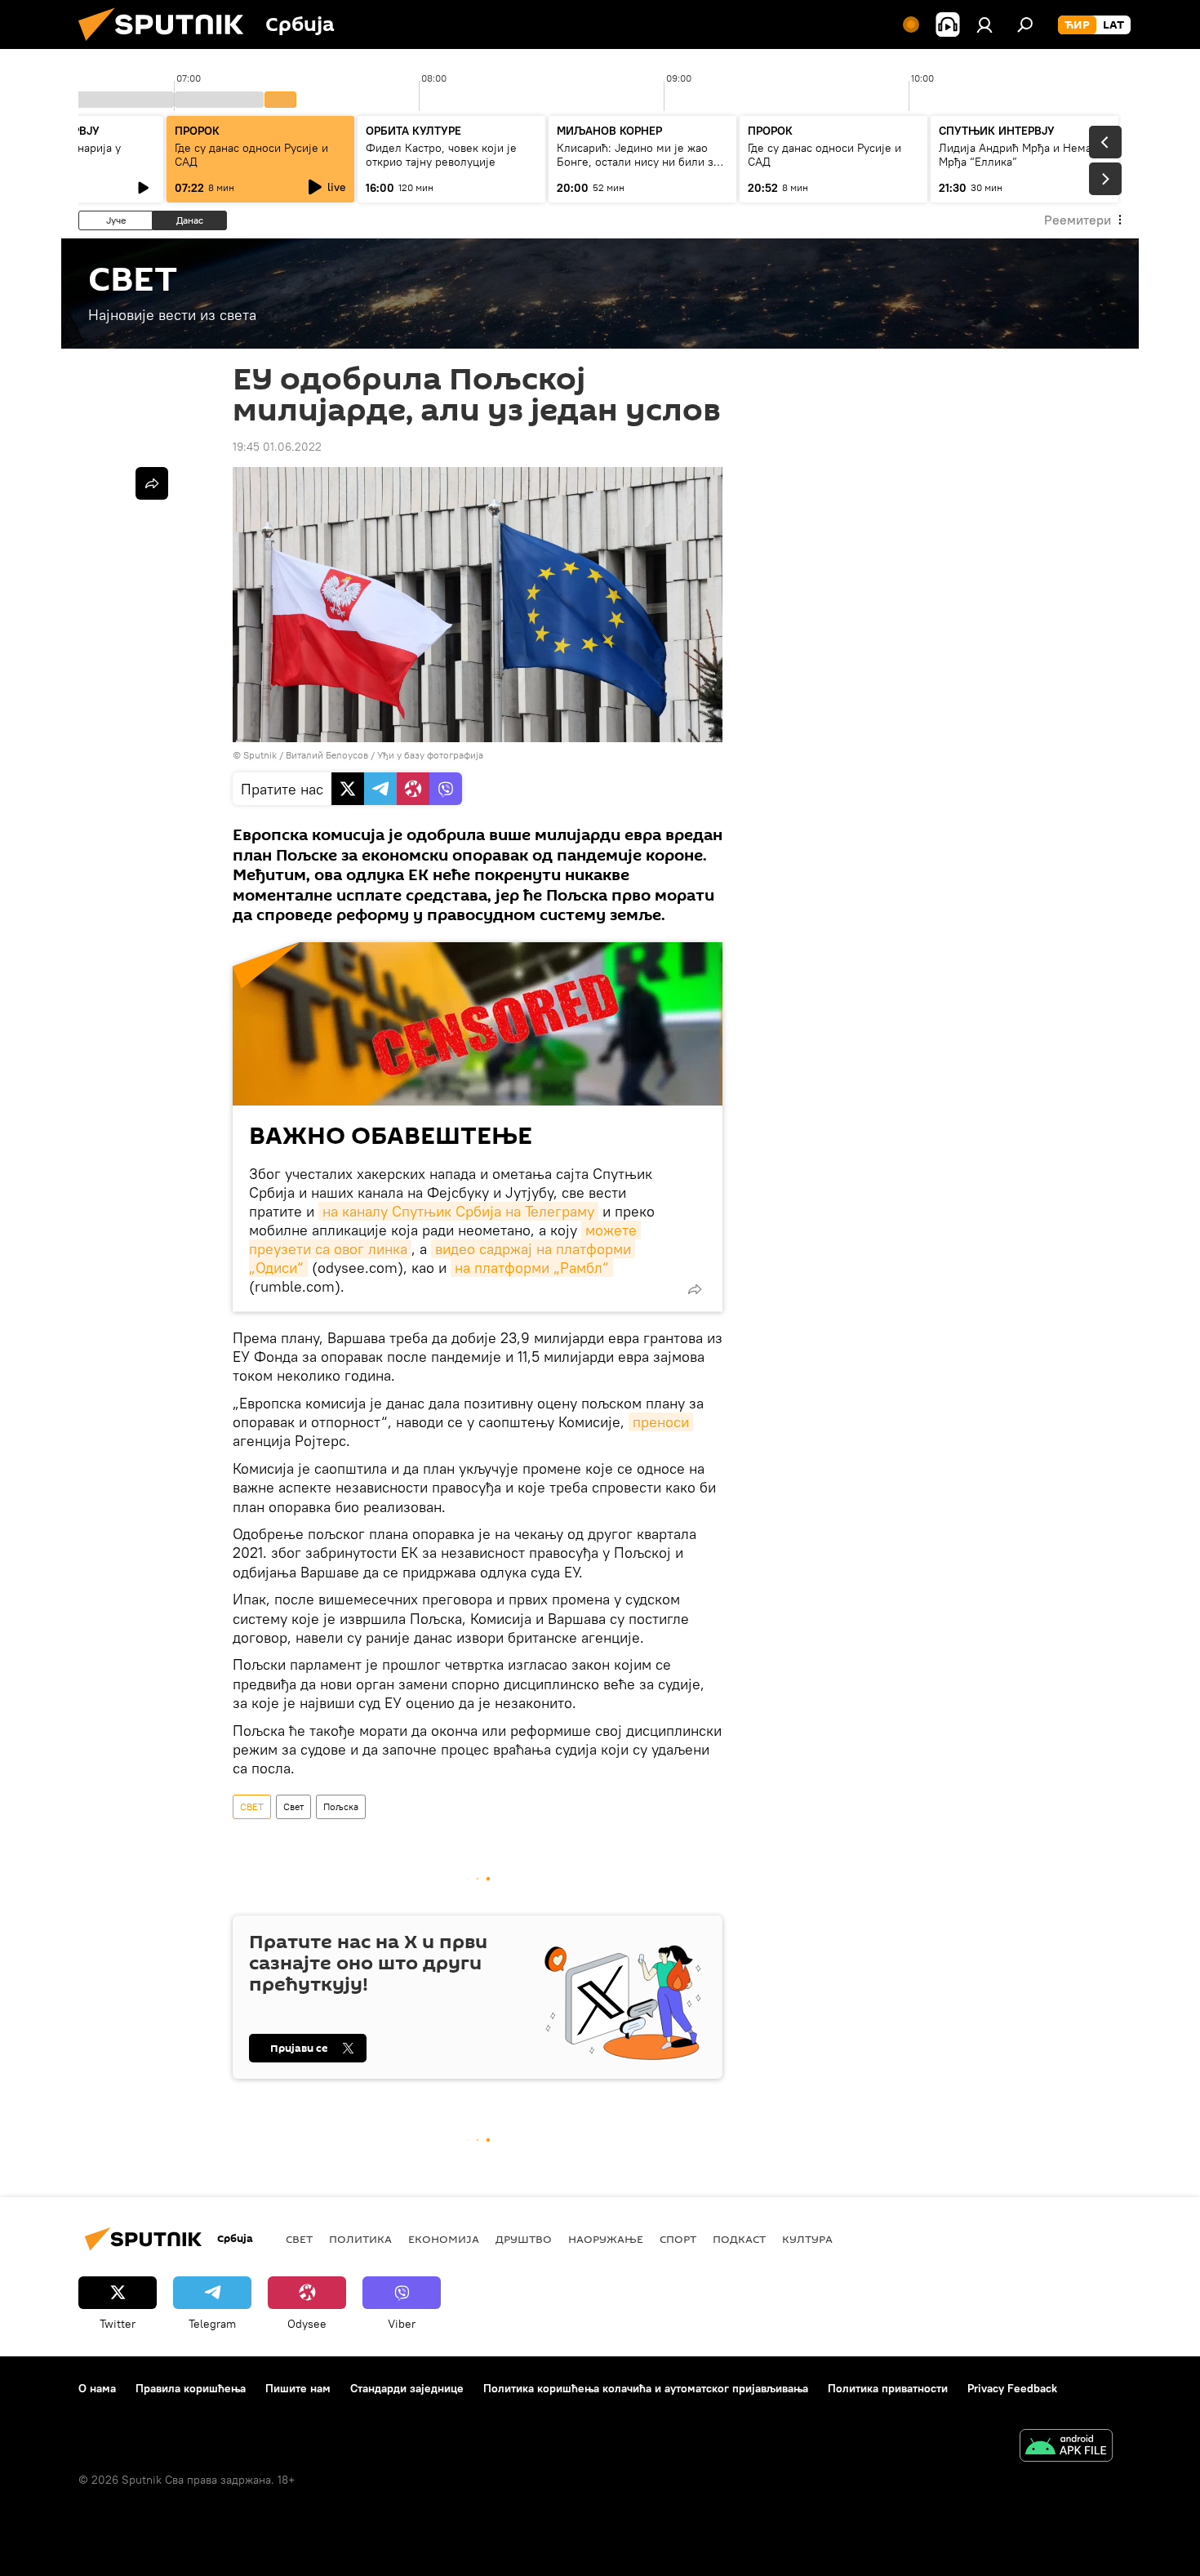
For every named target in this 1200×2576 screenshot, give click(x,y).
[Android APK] (1066, 2447)
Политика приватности (888, 2388)
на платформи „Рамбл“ (532, 1268)
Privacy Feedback (1012, 2388)
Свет (293, 1806)
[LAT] (1113, 25)
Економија (444, 2239)
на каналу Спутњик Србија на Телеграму (458, 1211)
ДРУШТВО (524, 2239)
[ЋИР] (1077, 25)
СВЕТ (252, 1806)
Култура (807, 2239)
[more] (695, 1289)
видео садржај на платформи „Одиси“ (442, 1258)
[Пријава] (984, 24)
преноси (661, 1422)
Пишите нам (298, 2388)
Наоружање (606, 2239)
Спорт (678, 2239)
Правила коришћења (191, 2388)
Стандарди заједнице (407, 2388)
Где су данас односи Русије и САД (251, 155)
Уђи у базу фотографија (430, 755)
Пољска (341, 1806)
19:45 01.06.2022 (277, 447)
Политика (360, 2239)
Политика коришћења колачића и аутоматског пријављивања (646, 2388)
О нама (97, 2388)
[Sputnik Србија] (167, 45)
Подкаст (739, 2239)
